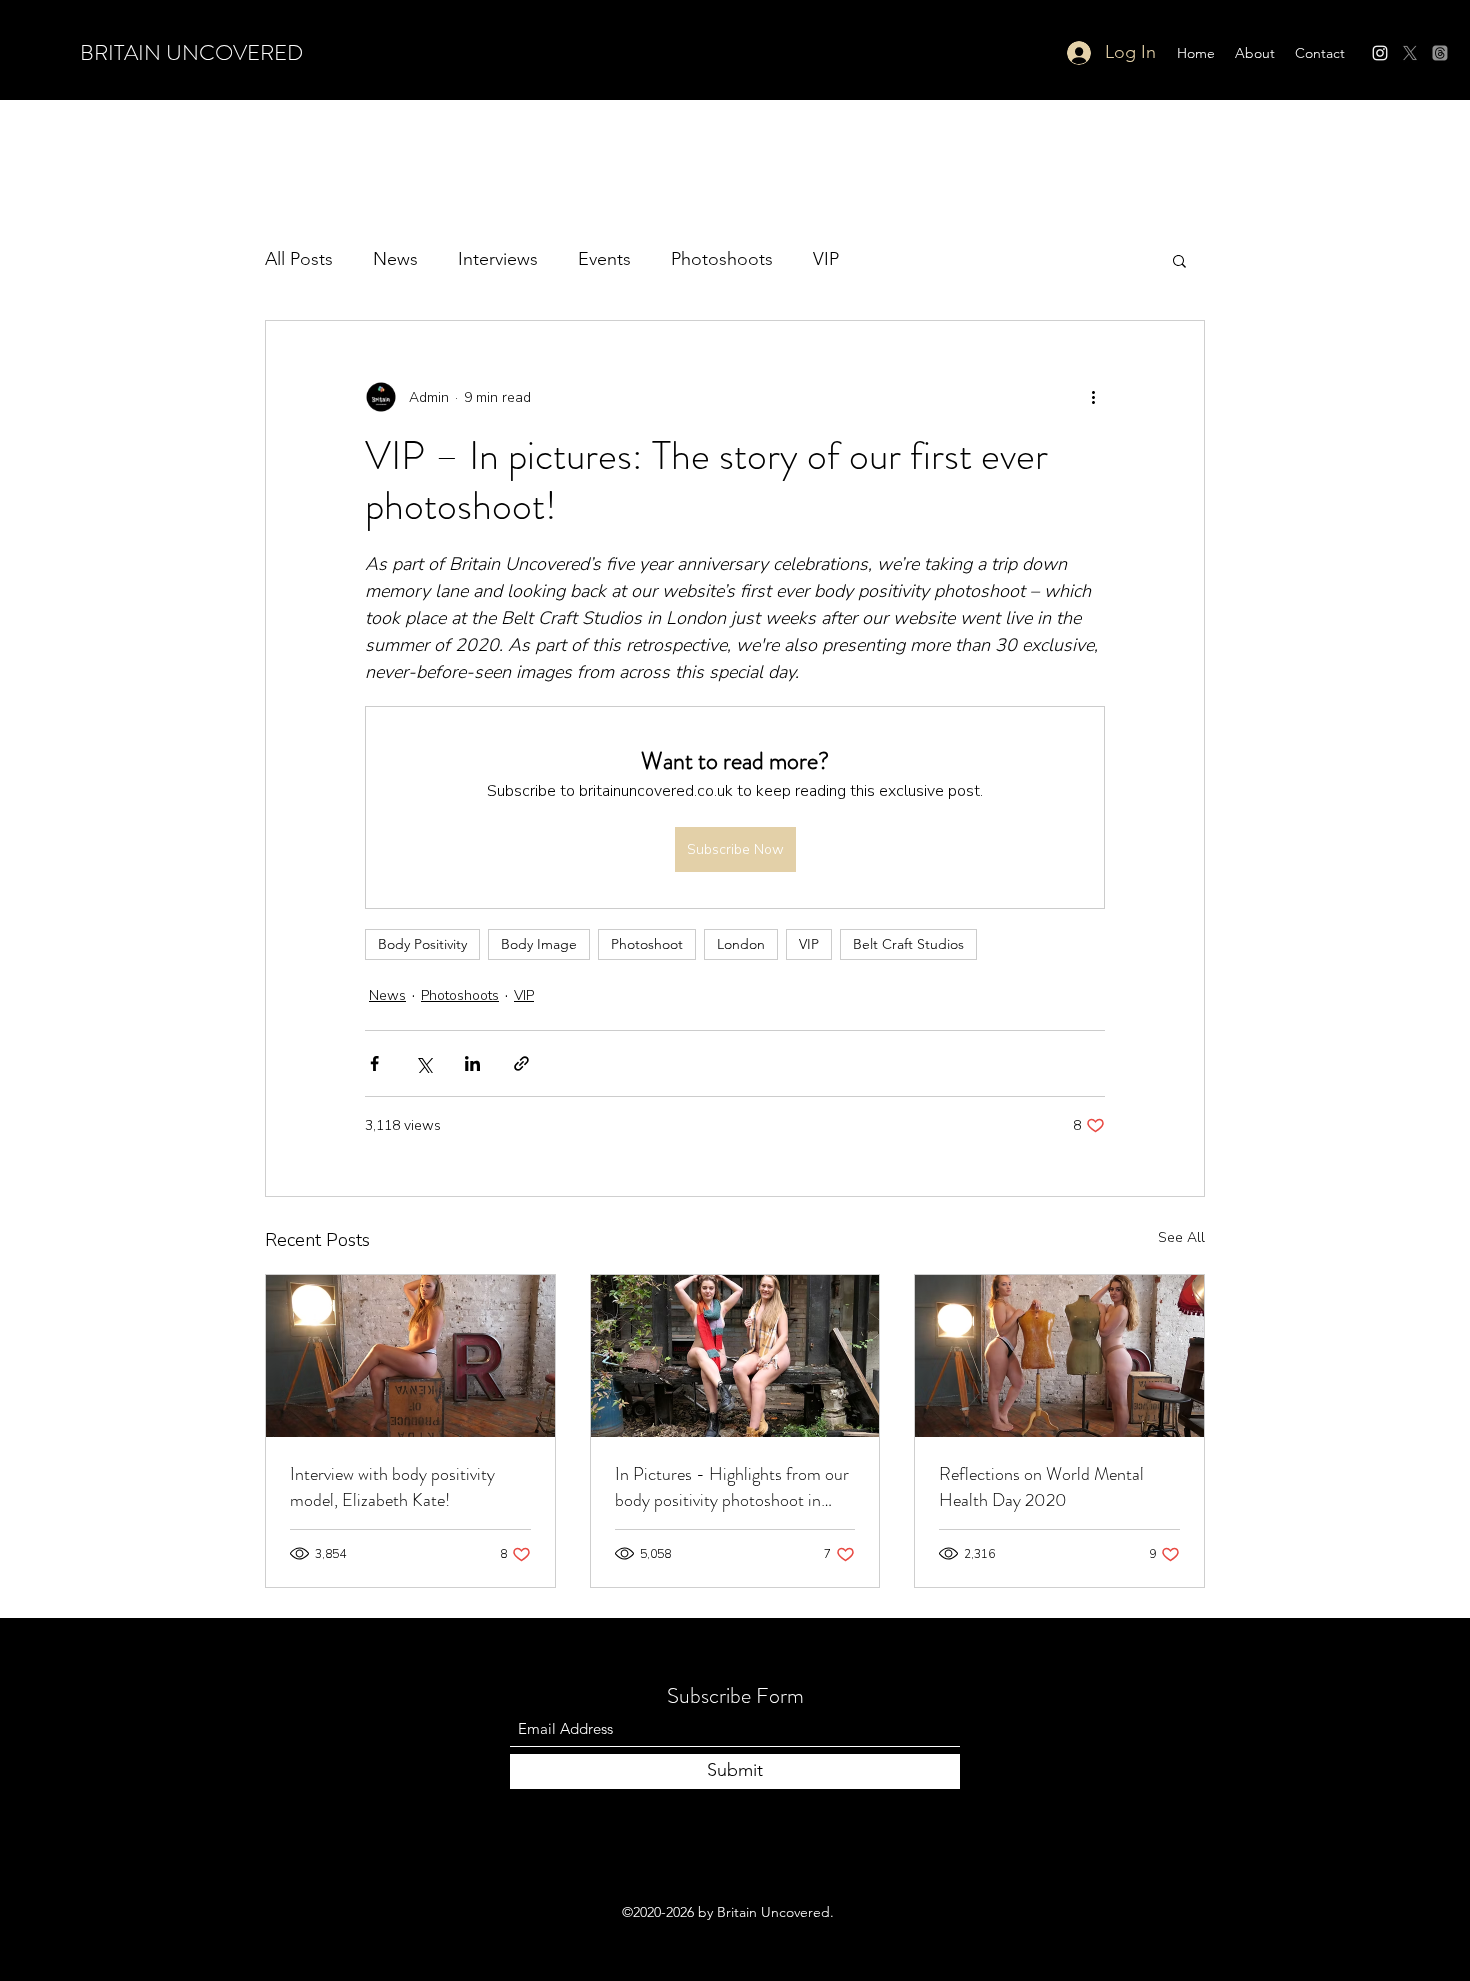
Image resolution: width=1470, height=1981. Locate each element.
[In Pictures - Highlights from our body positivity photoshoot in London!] (735, 1356)
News (395, 259)
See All (1181, 1237)
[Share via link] (521, 1063)
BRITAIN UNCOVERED (191, 52)
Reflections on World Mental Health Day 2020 (1041, 1487)
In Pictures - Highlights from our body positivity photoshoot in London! (732, 1487)
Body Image (539, 944)
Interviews (498, 259)
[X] (1410, 53)
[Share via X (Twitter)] (423, 1063)
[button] (1179, 260)
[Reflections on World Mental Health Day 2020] (1059, 1356)
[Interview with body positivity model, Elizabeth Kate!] (410, 1356)
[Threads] (1440, 53)
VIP (826, 259)
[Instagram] (1380, 53)
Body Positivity (422, 944)
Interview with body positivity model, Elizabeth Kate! (392, 1487)
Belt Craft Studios (908, 944)
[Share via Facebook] (374, 1063)
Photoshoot (647, 944)
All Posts (299, 259)
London (741, 944)
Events (604, 259)
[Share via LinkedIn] (472, 1063)
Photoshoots (722, 259)
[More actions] (1093, 397)
